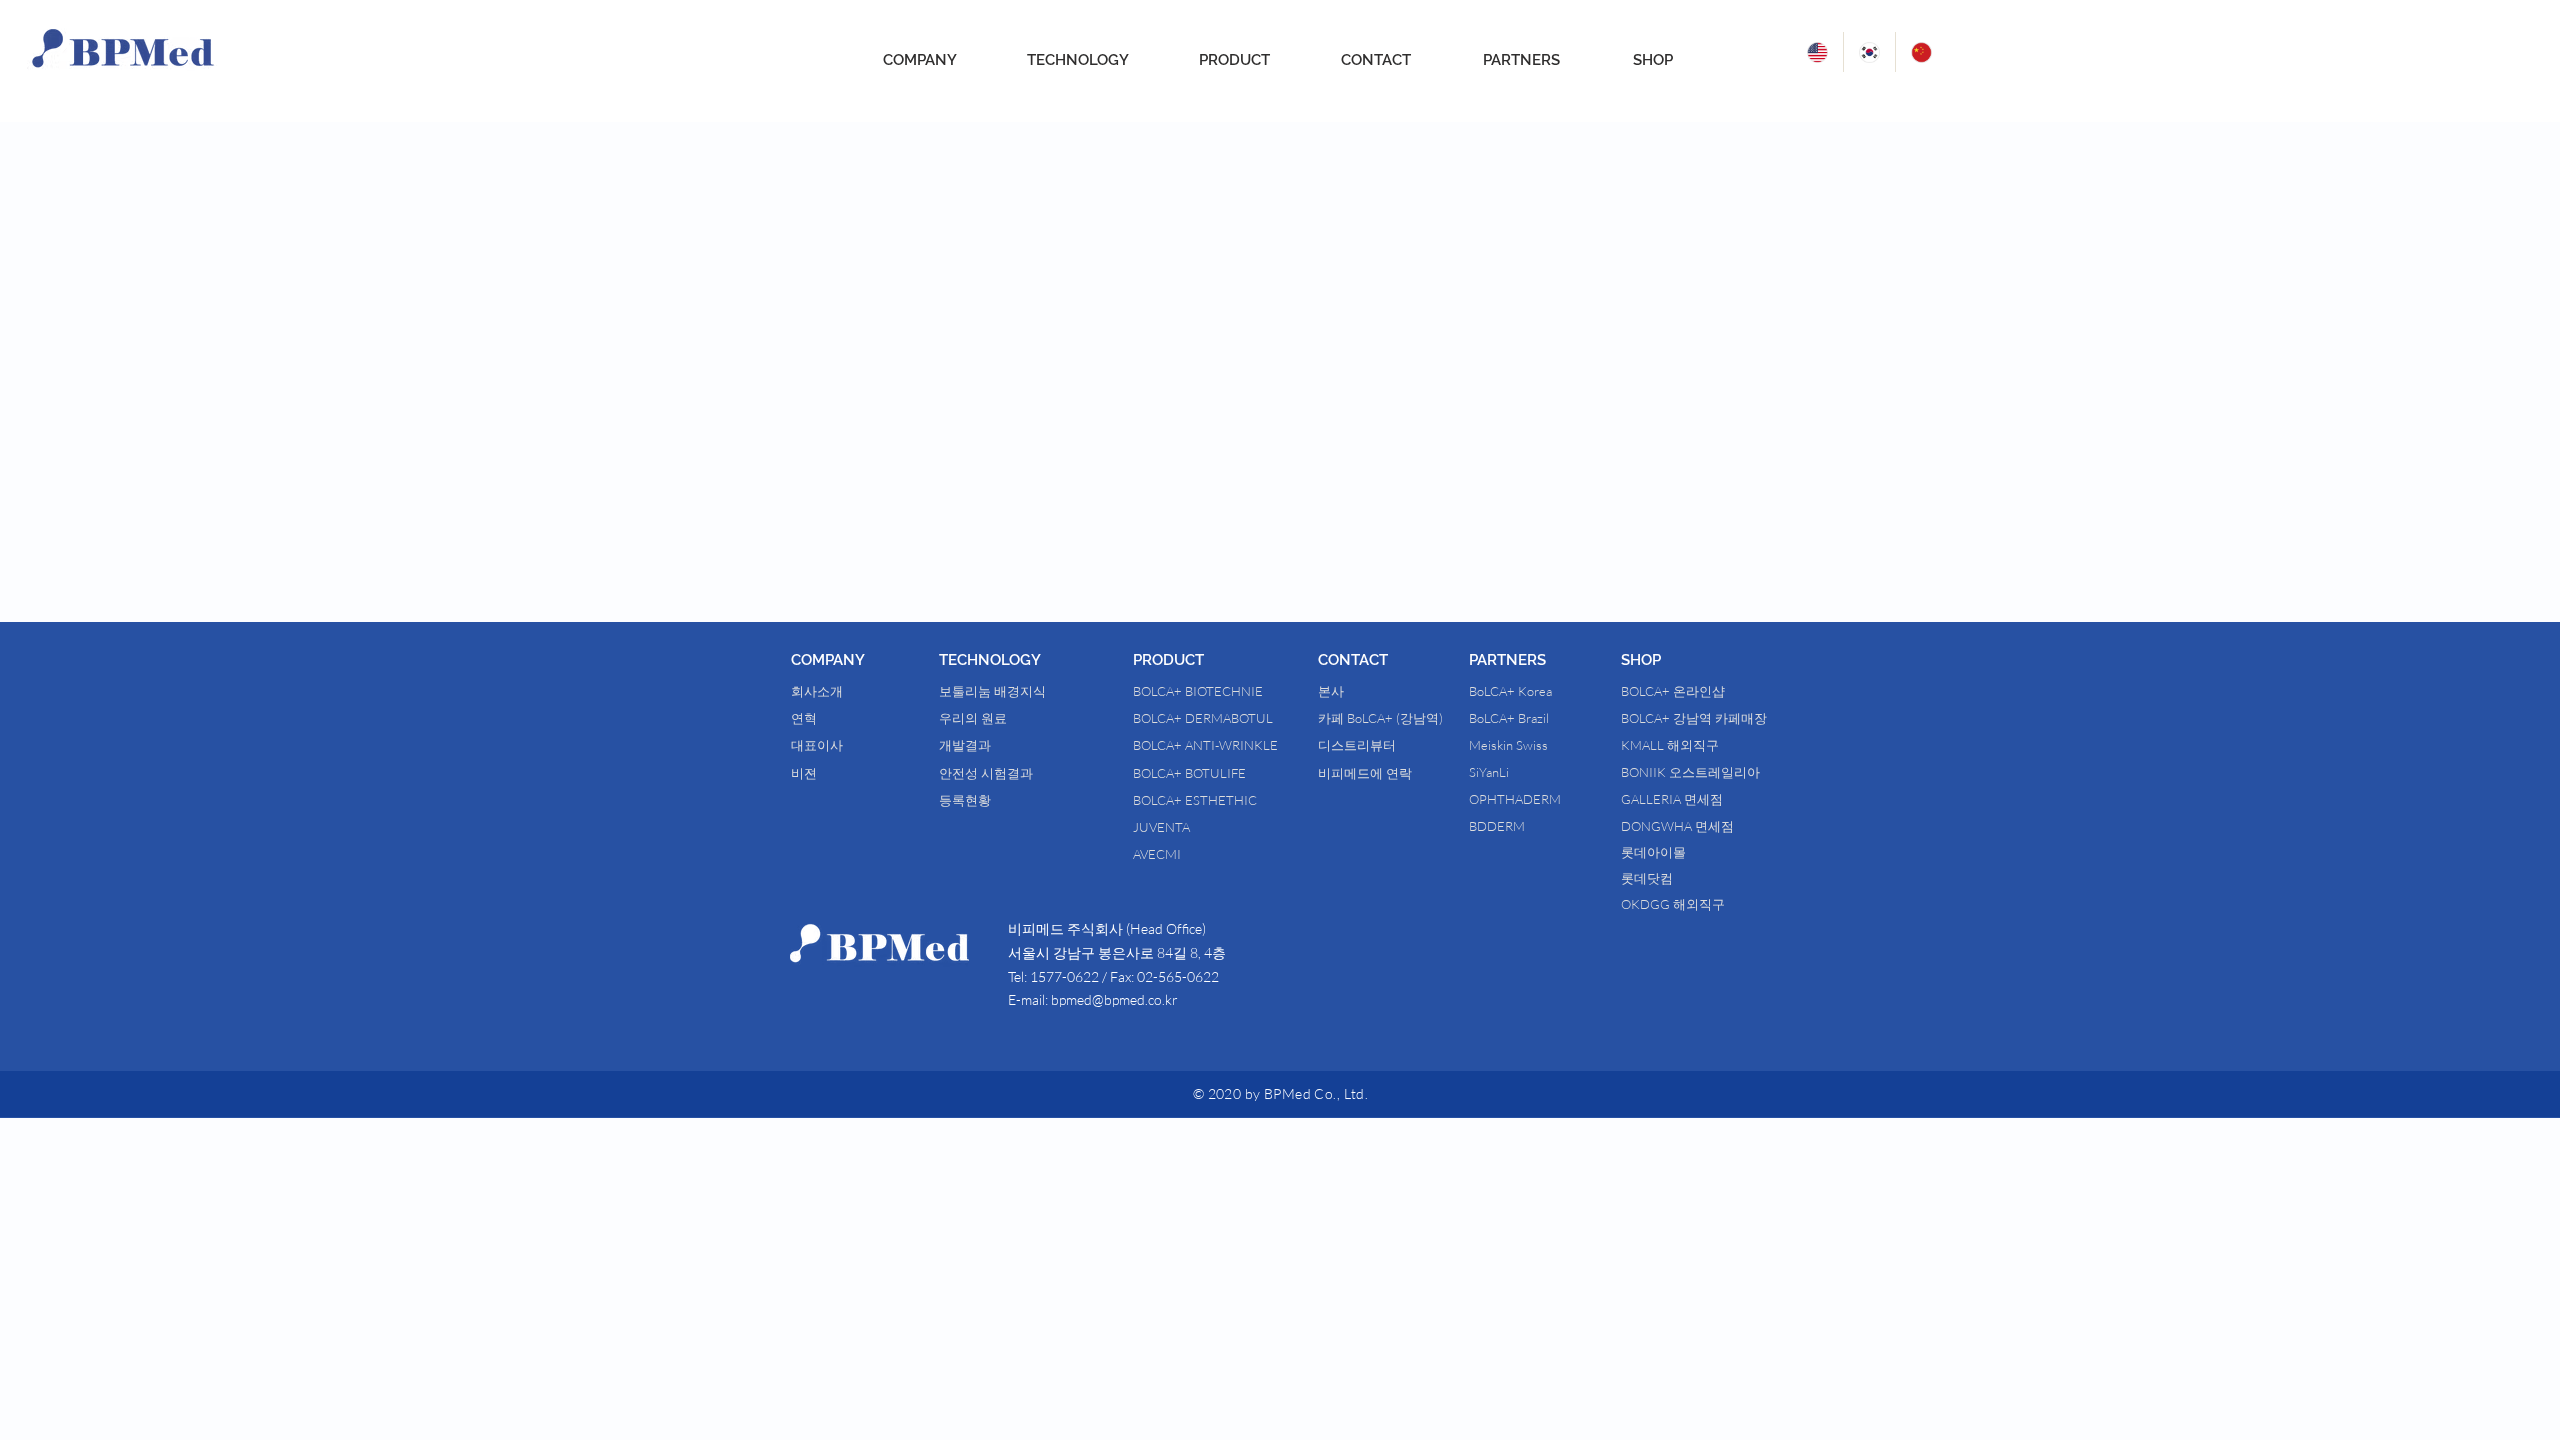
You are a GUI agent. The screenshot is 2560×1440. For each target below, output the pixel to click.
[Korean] (1869, 52)
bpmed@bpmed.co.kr (1114, 999)
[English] (1817, 52)
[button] (865, 660)
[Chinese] (1921, 52)
